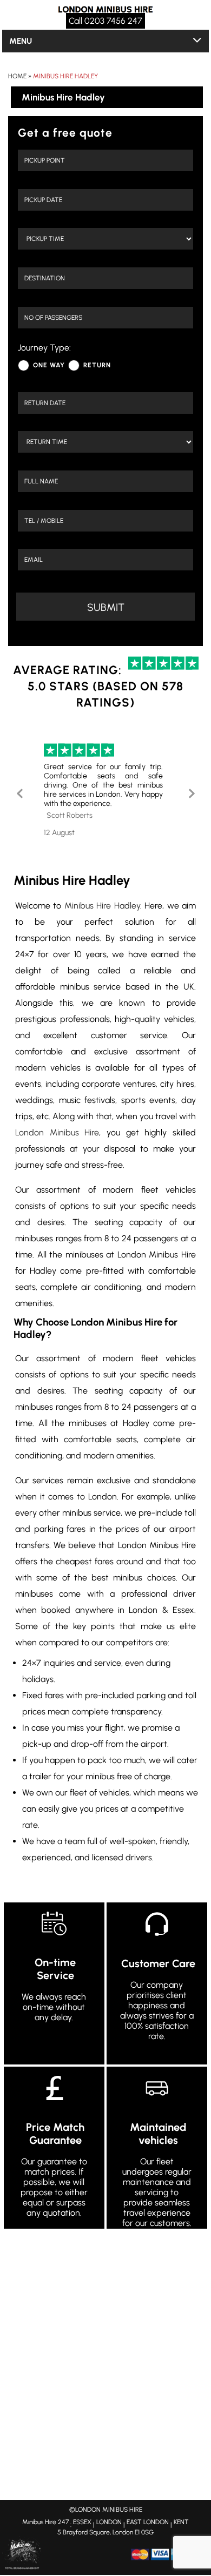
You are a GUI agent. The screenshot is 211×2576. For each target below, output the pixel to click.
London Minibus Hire (57, 1132)
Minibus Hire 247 (45, 2522)
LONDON (109, 2522)
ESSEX (82, 2522)
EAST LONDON (148, 2522)
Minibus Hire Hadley (65, 76)
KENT (181, 2522)
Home (17, 76)
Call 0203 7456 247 (105, 21)
